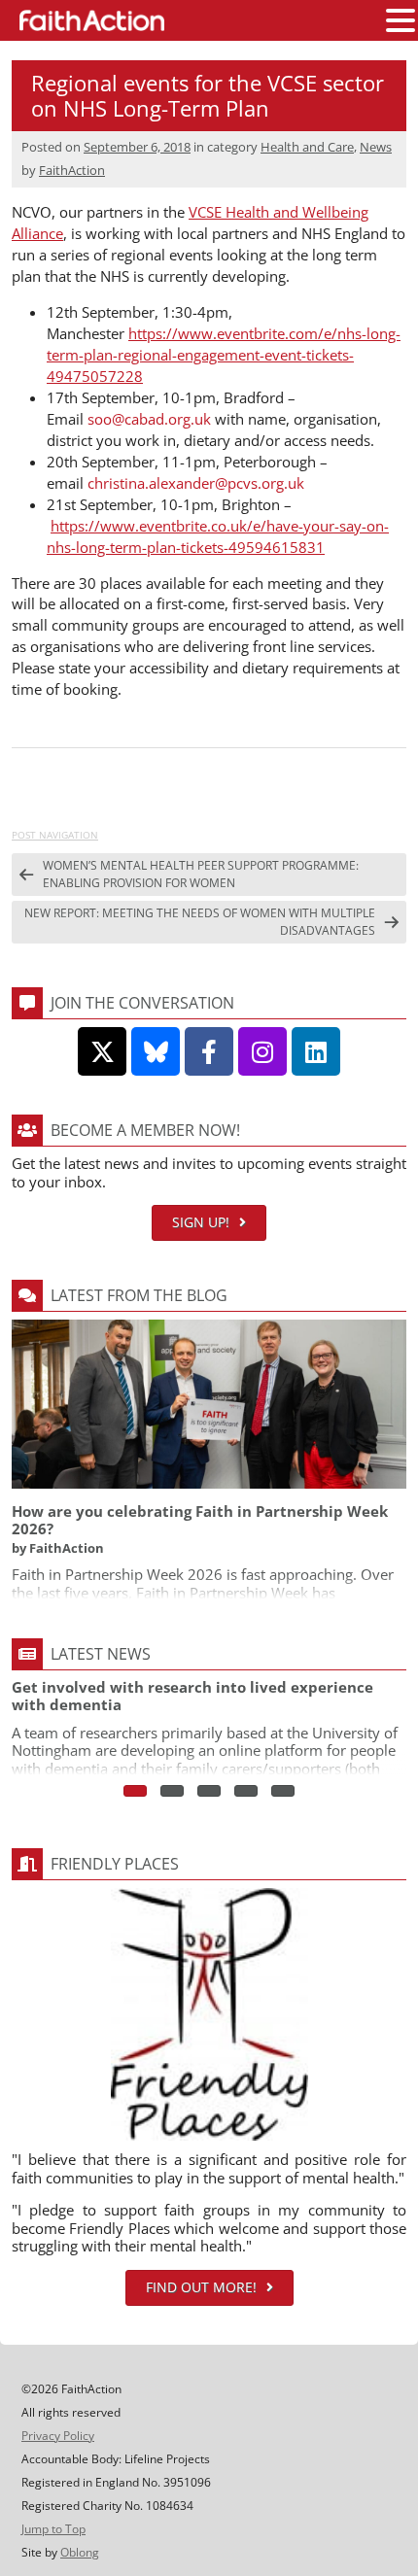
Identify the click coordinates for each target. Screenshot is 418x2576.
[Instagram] (262, 1051)
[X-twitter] (102, 1051)
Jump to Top (53, 2529)
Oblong (80, 2552)
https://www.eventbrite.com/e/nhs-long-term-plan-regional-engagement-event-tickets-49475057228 (224, 355)
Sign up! (201, 1222)
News (376, 147)
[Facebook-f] (209, 1051)
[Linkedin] (316, 1051)
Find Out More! (201, 2287)
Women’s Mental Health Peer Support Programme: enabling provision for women (201, 874)
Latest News (101, 1654)
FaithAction (72, 170)
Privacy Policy (58, 2436)
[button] (401, 21)
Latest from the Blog (139, 1295)
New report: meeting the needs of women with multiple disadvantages (200, 922)
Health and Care (307, 147)
